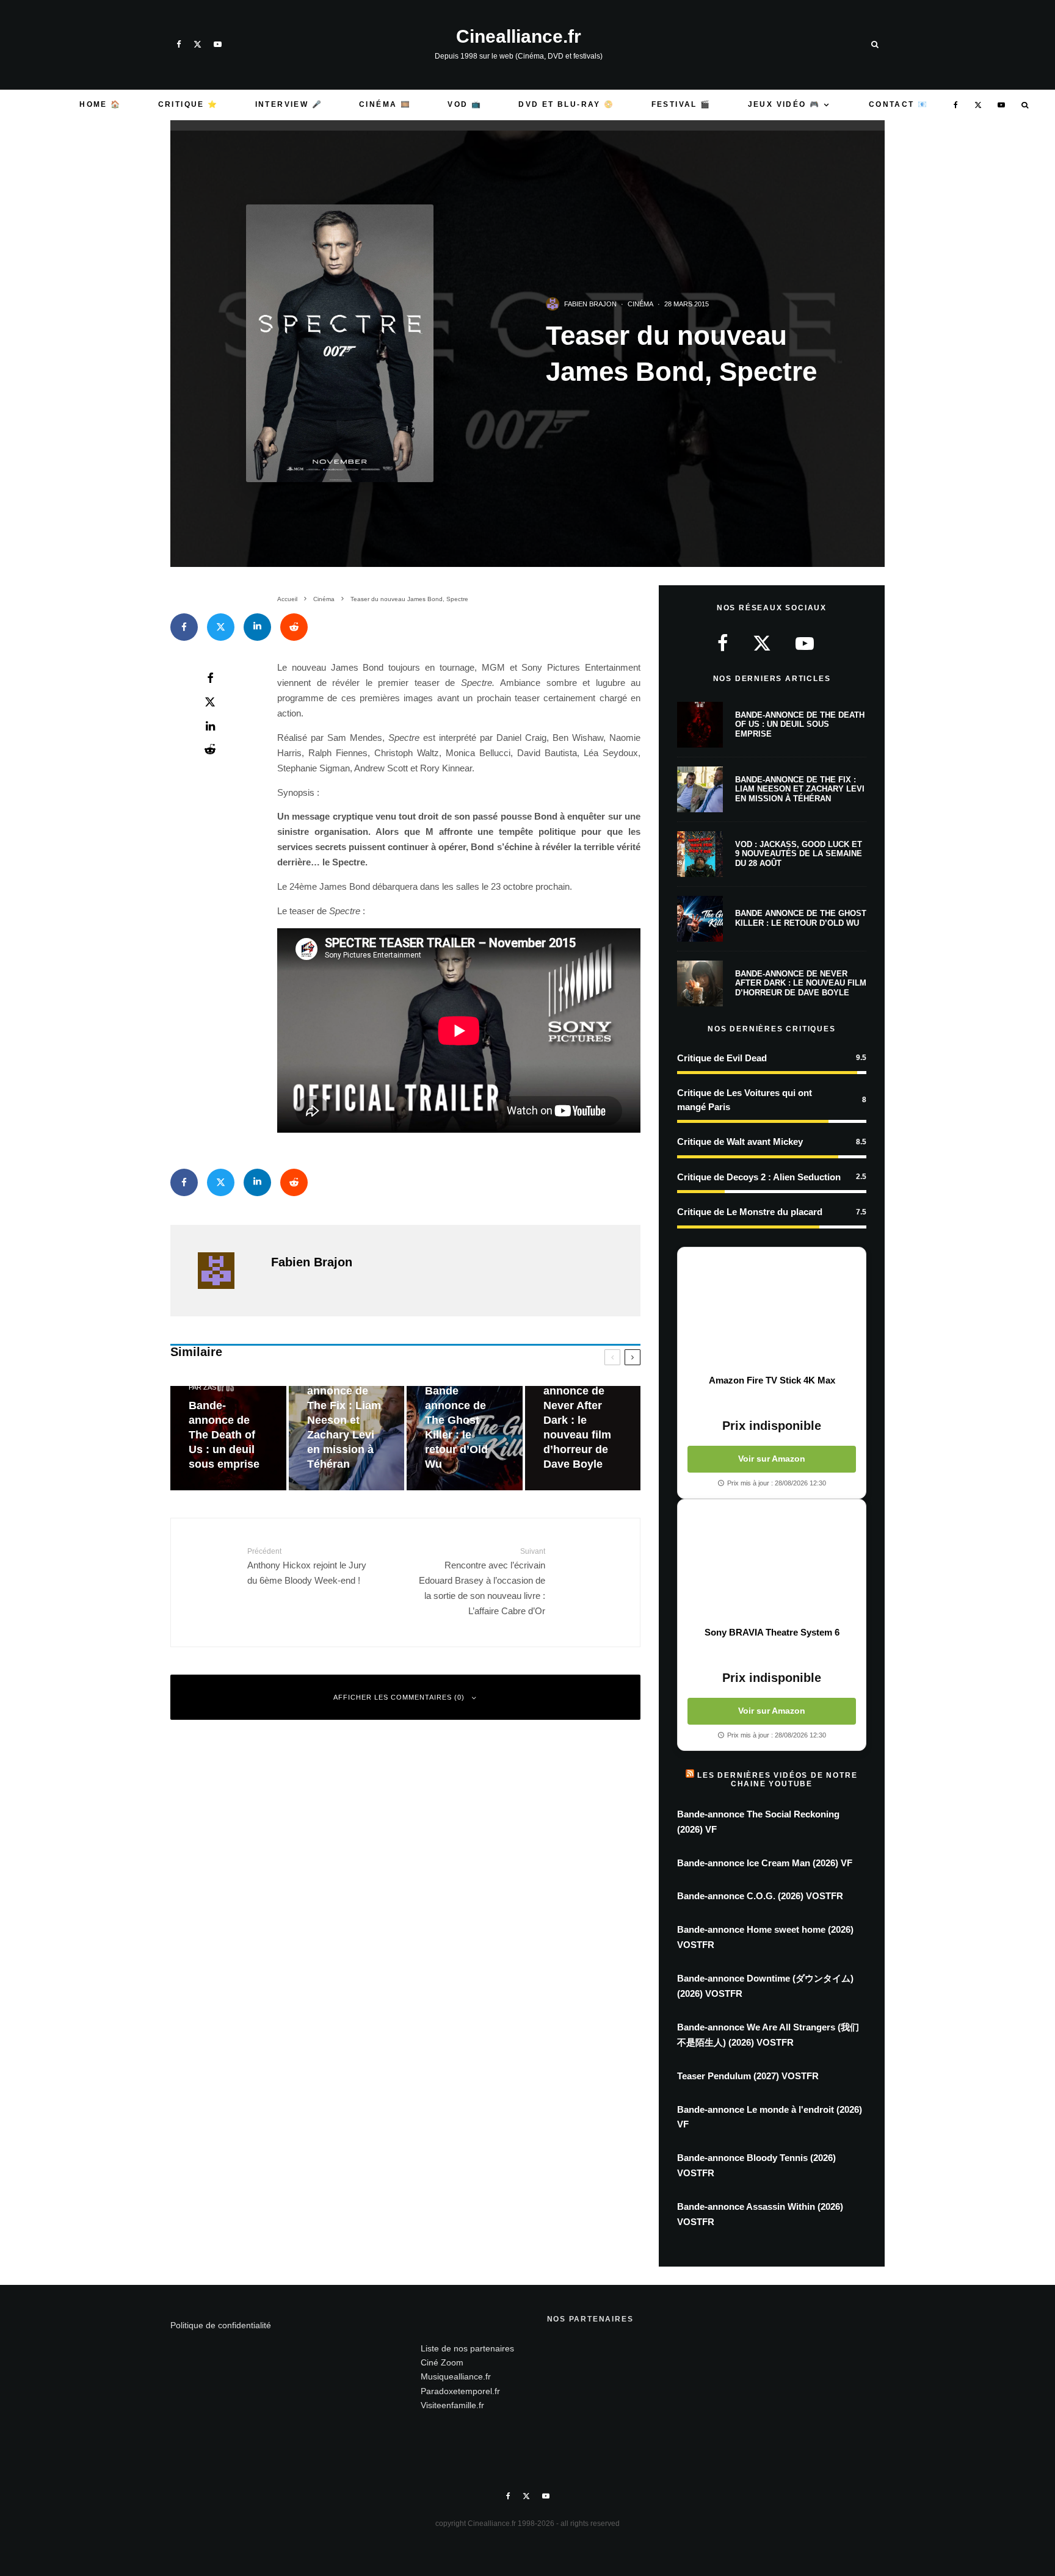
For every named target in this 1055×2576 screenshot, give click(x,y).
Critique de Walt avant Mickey (740, 1142)
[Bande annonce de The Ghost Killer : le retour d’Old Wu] (465, 1438)
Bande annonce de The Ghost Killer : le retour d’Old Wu (801, 918)
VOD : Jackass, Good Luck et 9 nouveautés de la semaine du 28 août (799, 854)
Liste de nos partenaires (467, 2348)
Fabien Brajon (590, 304)
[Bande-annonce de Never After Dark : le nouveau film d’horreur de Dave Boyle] (583, 1438)
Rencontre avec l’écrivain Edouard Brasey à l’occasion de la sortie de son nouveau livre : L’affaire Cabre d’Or (482, 1582)
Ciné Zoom (442, 2362)
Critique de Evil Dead (722, 1058)
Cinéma (640, 304)
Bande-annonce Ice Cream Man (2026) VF (765, 1863)
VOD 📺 (465, 104)
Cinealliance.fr (519, 37)
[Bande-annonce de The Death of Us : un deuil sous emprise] (228, 1438)
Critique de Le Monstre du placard (750, 1212)
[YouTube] (218, 44)
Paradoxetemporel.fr (460, 2391)
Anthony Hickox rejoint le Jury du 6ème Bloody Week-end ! (307, 1566)
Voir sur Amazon (772, 1459)
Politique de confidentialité (221, 2325)
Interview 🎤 (289, 104)
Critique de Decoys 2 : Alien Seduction (759, 1177)
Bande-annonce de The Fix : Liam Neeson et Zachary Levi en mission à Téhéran (800, 789)
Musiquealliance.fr (456, 2376)
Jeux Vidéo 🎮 (784, 104)
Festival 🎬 (681, 104)
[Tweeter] (221, 627)
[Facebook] (179, 44)
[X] (198, 44)
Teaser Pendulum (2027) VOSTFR (748, 2076)
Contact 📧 (899, 104)
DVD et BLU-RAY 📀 (566, 104)
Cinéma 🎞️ (385, 104)
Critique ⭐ (188, 104)
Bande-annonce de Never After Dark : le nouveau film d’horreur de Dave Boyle (801, 983)
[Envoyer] (294, 627)
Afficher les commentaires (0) (399, 1697)
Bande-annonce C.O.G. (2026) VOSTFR (760, 1896)
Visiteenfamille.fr (452, 2405)
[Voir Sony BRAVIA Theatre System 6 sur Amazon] (772, 1563)
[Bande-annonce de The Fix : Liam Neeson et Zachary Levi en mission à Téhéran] (347, 1438)
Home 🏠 (100, 104)
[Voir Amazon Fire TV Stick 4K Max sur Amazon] (772, 1311)
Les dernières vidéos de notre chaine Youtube (777, 1780)
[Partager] (184, 627)
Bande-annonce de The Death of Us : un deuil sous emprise (800, 724)
